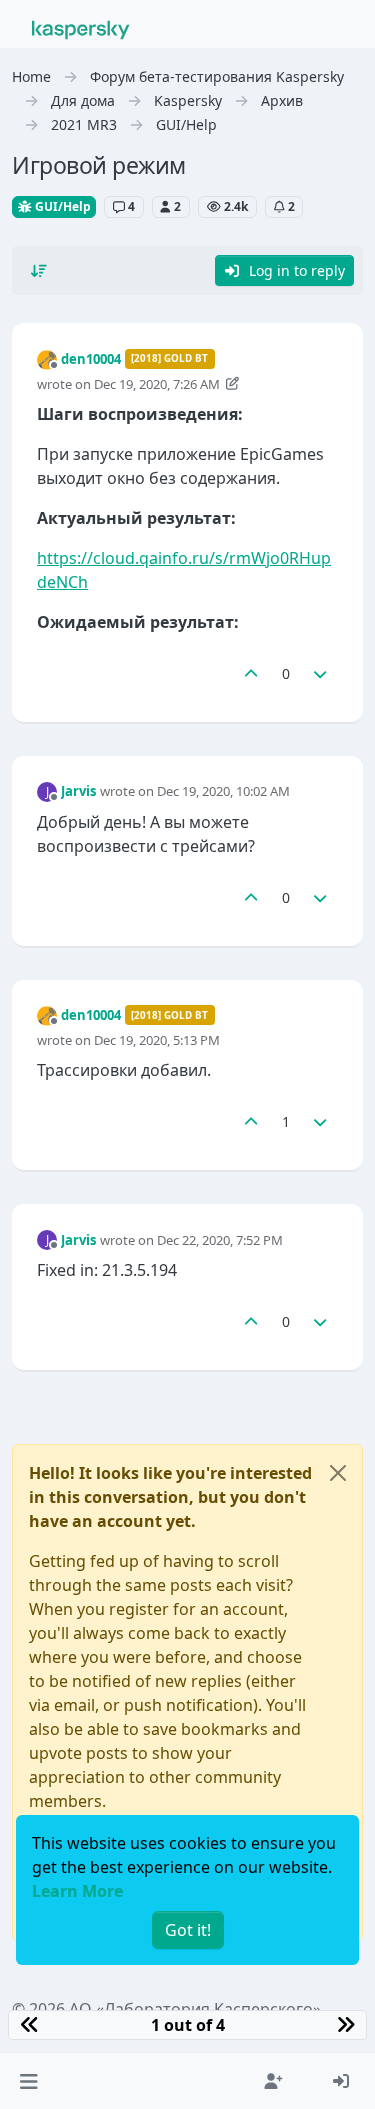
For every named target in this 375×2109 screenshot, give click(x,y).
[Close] (338, 1473)
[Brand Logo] (81, 28)
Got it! (188, 1930)
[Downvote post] (321, 673)
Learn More (77, 1891)
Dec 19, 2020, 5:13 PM (157, 1040)
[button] (28, 2081)
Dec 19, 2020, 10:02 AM (223, 791)
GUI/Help (61, 206)
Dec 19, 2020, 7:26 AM (157, 384)
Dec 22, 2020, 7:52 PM (220, 1240)
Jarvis (78, 791)
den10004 (91, 359)
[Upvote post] (251, 673)
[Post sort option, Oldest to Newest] (39, 271)
